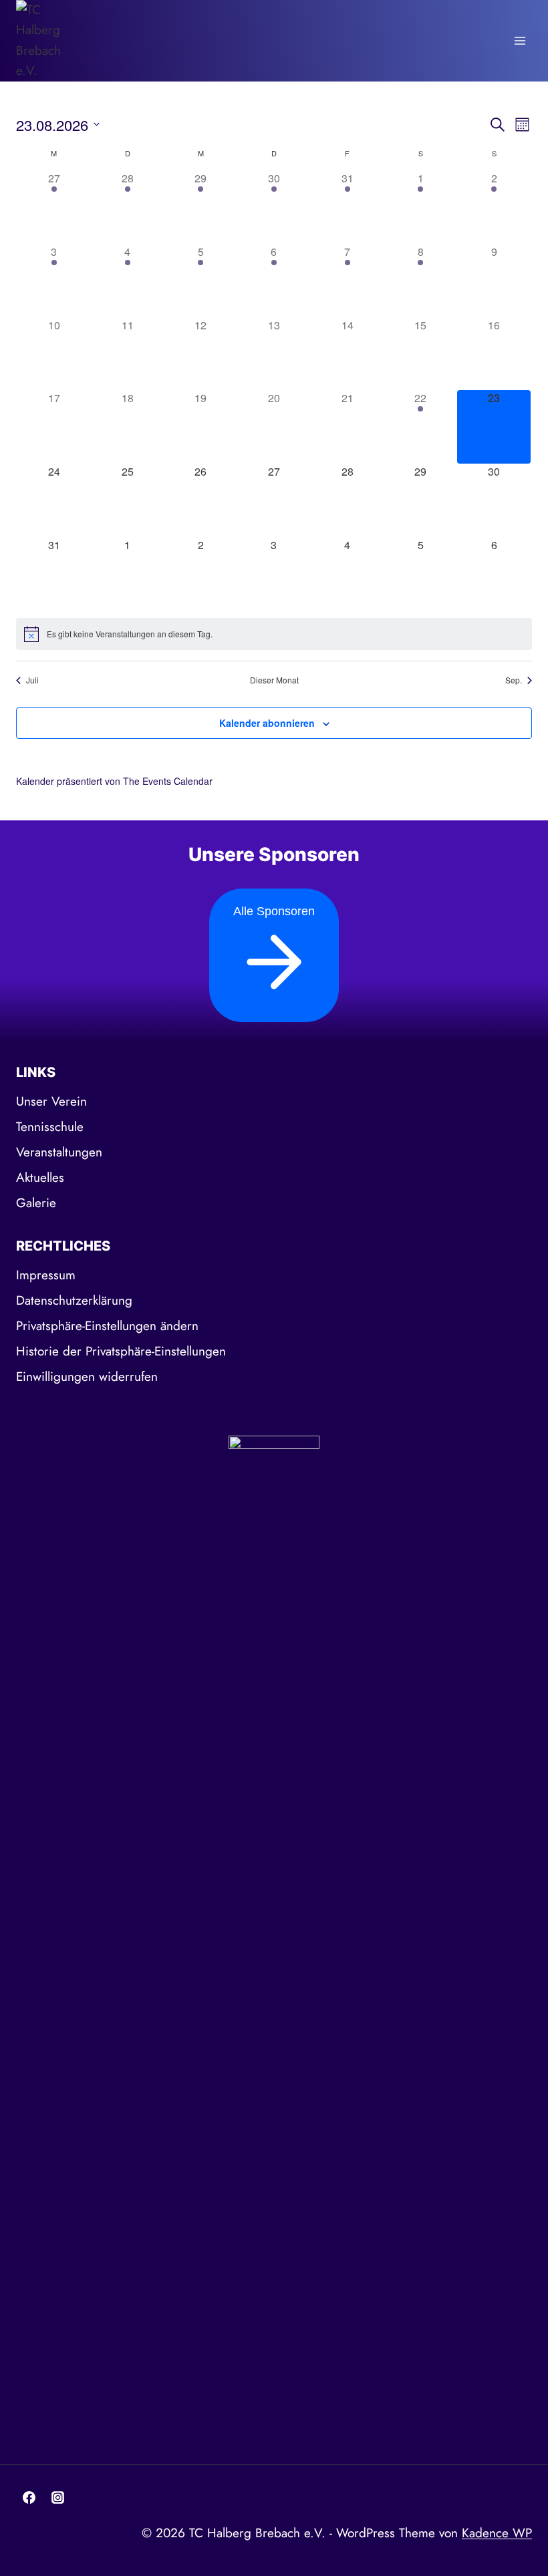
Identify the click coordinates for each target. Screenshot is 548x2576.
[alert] (274, 634)
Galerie (36, 1203)
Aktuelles (40, 1177)
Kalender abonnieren (267, 723)
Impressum (46, 1275)
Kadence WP (497, 2533)
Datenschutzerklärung (74, 1300)
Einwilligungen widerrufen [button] (87, 1377)
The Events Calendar (168, 781)
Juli (32, 680)
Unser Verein (51, 1101)
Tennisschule (50, 1127)
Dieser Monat (274, 680)
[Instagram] (58, 2498)
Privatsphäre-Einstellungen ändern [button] (107, 1326)
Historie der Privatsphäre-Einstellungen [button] (121, 1351)
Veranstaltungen (59, 1152)
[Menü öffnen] (520, 40)
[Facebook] (29, 2498)
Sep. (514, 680)
